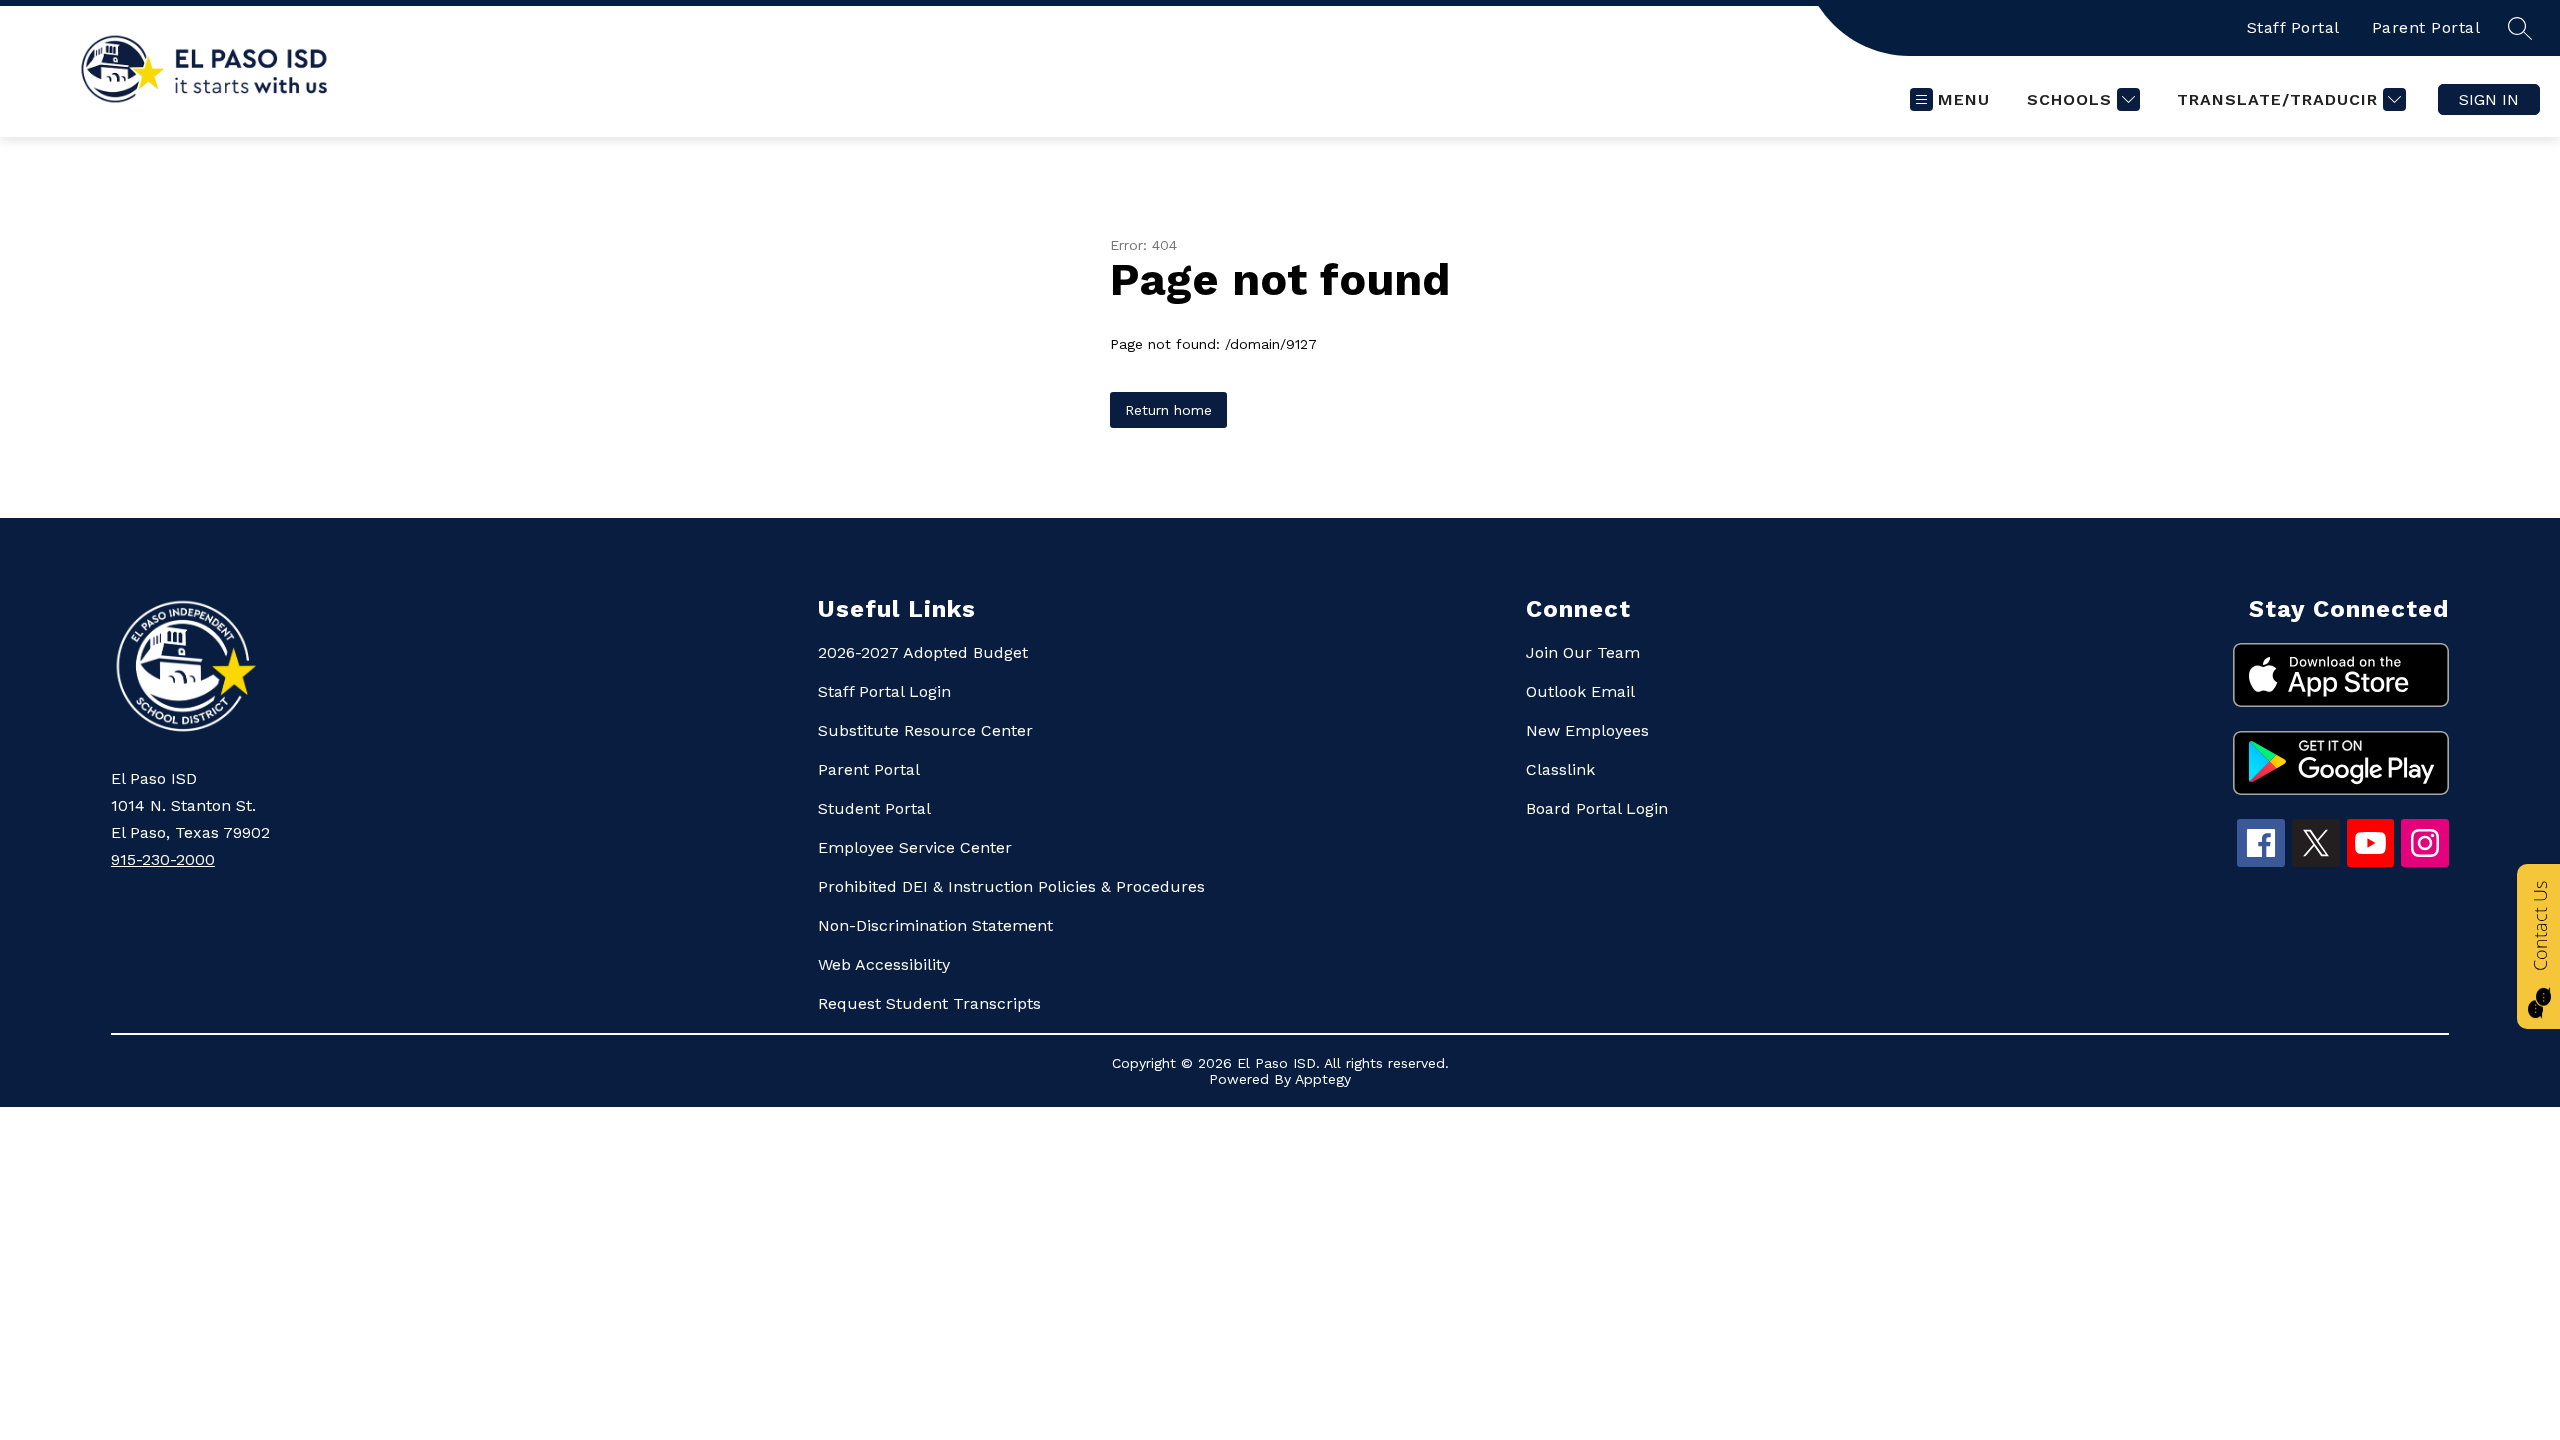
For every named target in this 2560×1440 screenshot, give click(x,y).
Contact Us (2540, 926)
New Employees (1587, 730)
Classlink (1560, 769)
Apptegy (1323, 1079)
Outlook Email (1580, 691)
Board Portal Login (1597, 808)
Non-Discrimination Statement (935, 925)
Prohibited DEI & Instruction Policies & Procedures (1011, 886)
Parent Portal (2426, 27)
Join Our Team (1583, 652)
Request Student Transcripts (929, 1003)
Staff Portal (2293, 27)
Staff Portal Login (884, 691)
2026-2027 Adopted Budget (923, 652)
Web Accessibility (884, 964)
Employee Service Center (915, 847)
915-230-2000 (163, 859)
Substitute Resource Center (925, 730)
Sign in (2489, 99)
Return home (1168, 410)
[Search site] (2520, 28)
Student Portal (874, 808)
